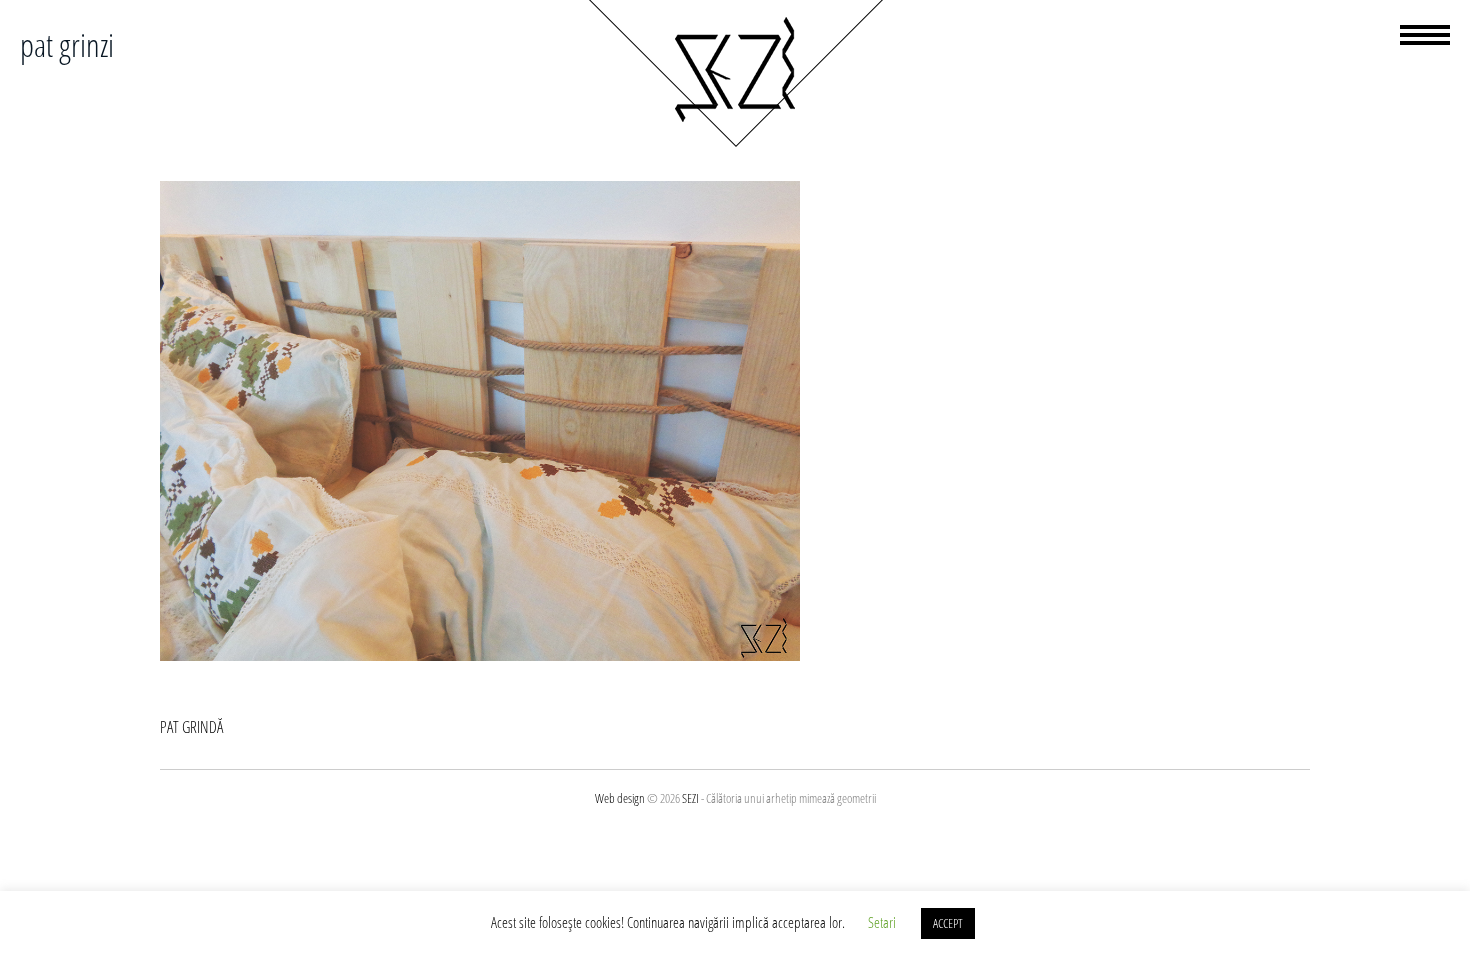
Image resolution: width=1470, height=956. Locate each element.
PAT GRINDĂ (191, 727)
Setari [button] (882, 922)
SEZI (690, 798)
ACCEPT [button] (948, 923)
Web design (620, 798)
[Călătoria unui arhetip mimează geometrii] (735, 144)
